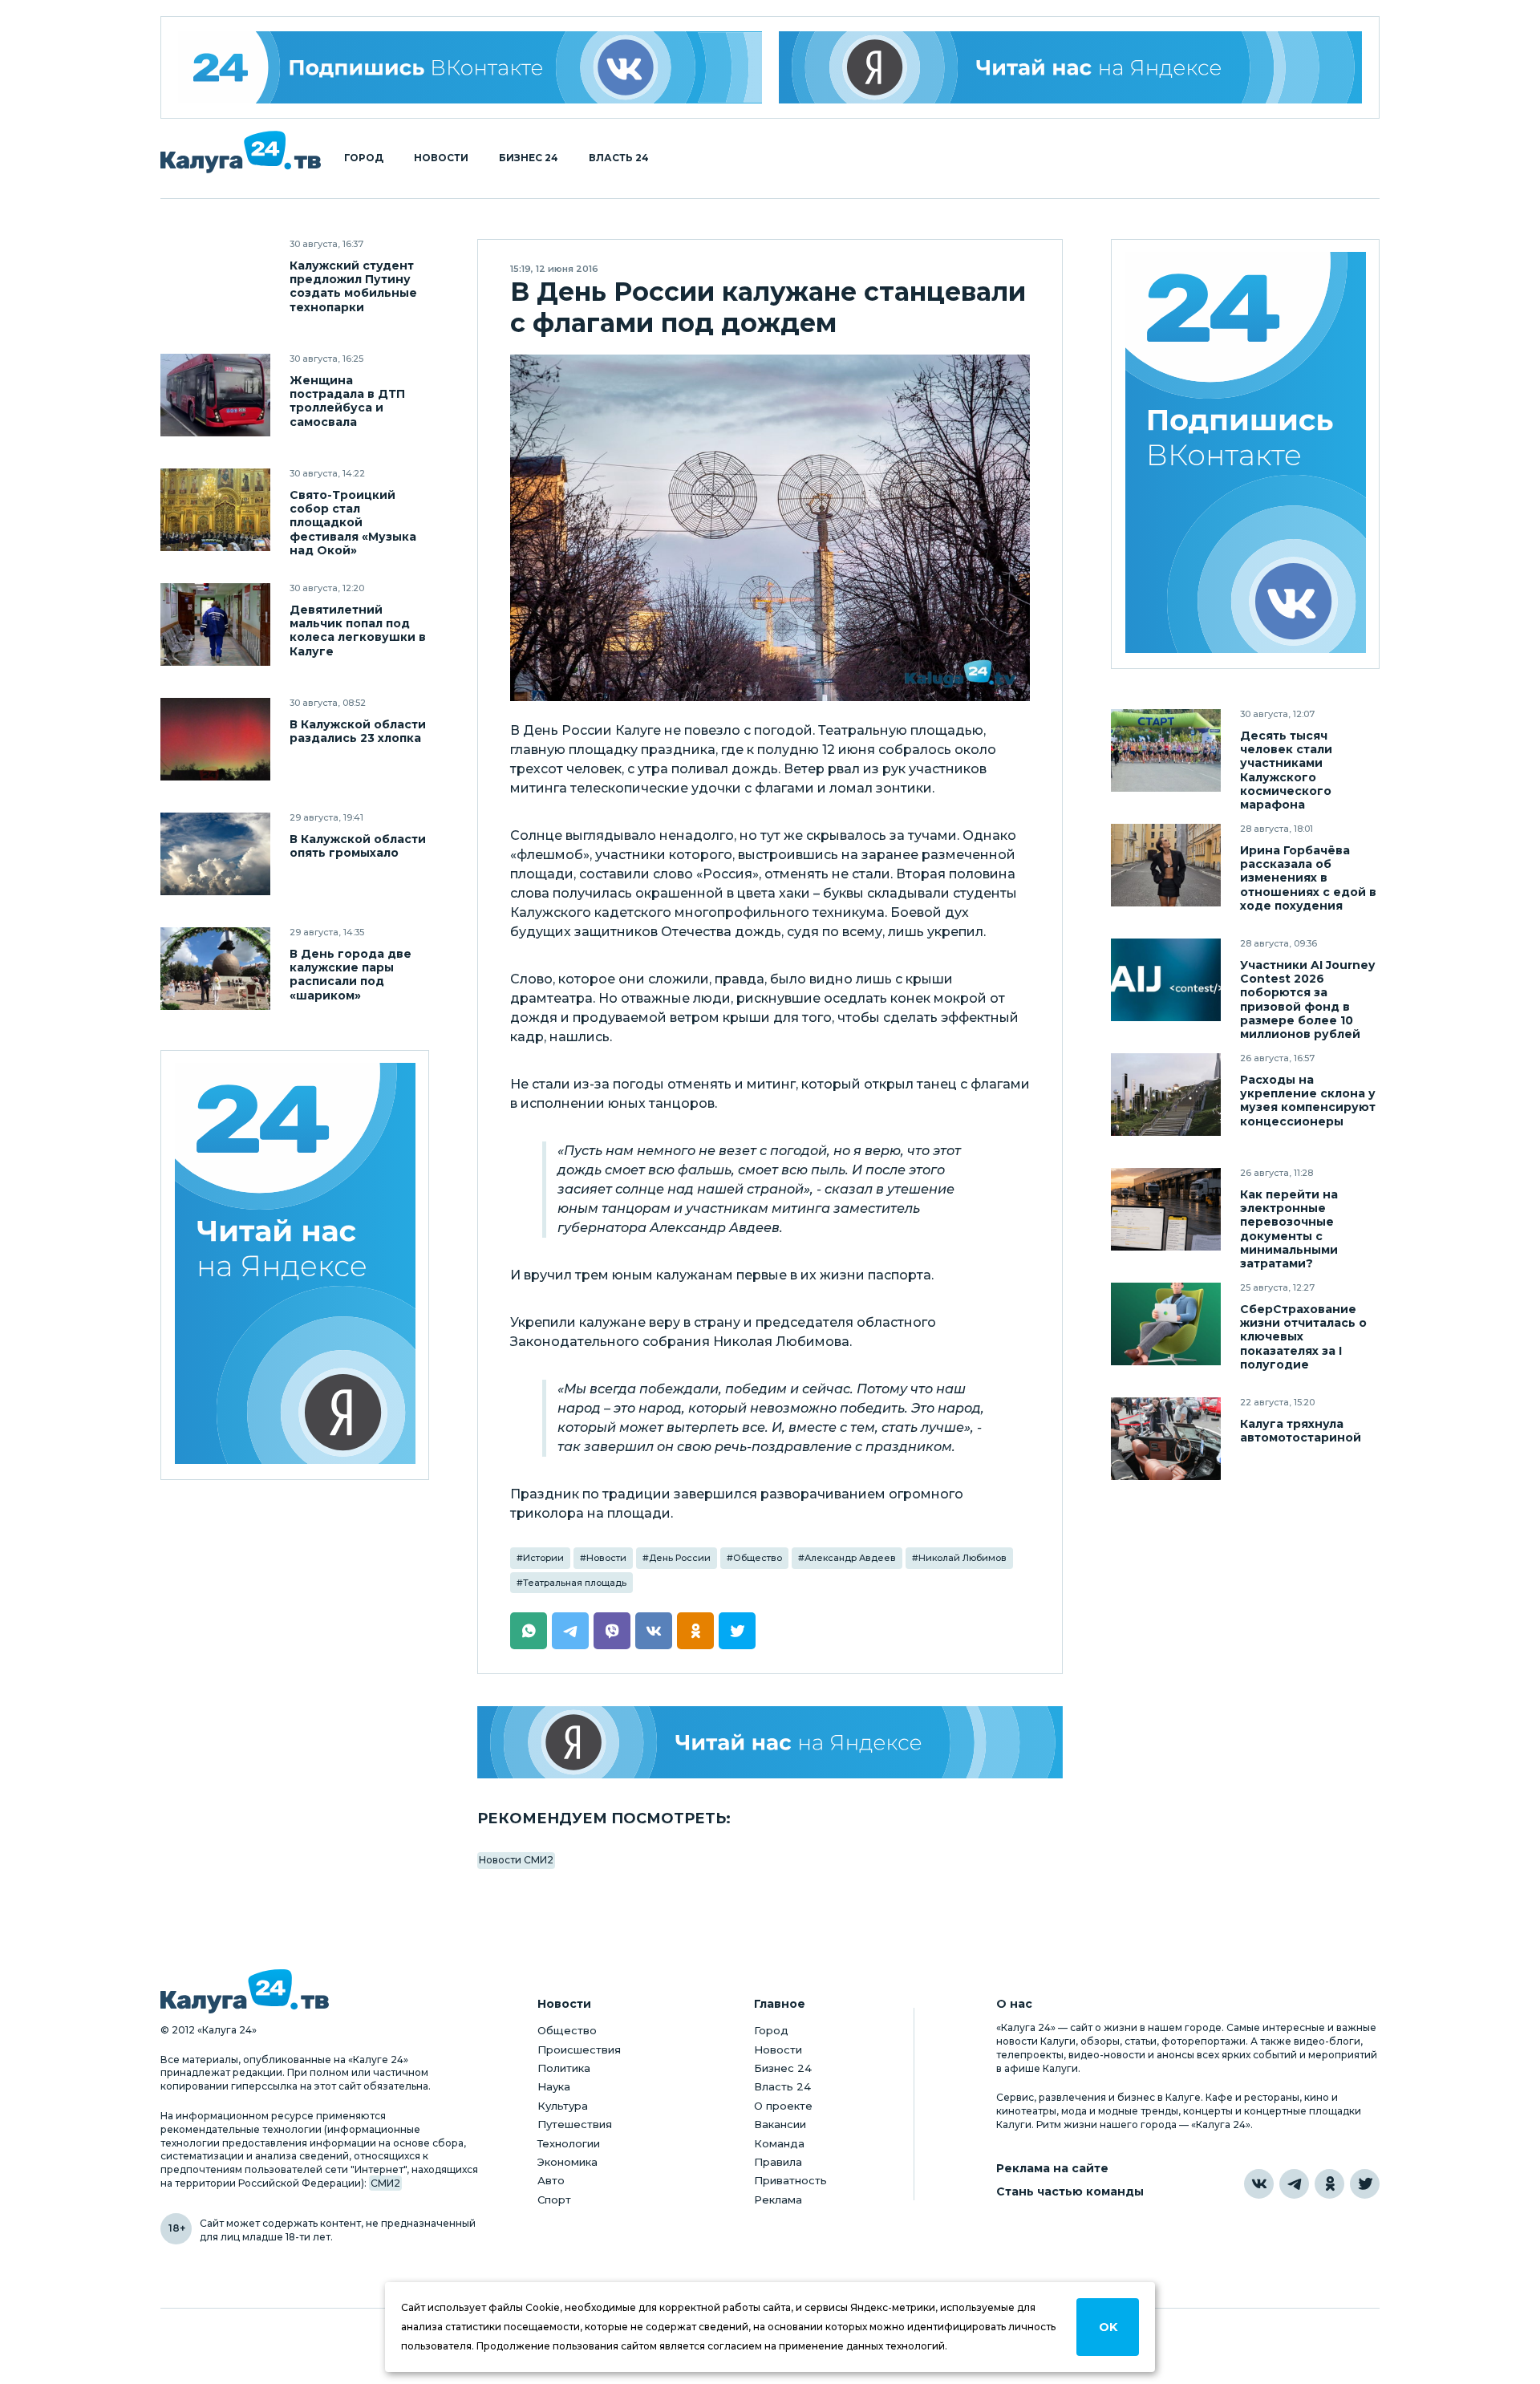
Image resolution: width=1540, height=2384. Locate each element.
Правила (778, 2162)
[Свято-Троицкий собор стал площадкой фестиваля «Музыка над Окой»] (215, 510)
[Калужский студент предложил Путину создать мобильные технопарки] (215, 280)
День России (680, 1558)
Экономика (567, 2162)
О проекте (783, 2106)
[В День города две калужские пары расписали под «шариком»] (215, 969)
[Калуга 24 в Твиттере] (1365, 2184)
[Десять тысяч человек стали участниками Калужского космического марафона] (1166, 750)
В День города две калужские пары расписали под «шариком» (351, 975)
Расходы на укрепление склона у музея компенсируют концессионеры (1308, 1101)
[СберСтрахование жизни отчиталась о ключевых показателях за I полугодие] (1166, 1324)
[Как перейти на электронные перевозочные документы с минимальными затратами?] (1166, 1209)
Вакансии (780, 2124)
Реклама (778, 2200)
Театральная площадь (575, 1583)
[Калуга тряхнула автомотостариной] (1166, 1439)
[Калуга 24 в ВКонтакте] (1259, 2184)
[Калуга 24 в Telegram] (1294, 2184)
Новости (441, 158)
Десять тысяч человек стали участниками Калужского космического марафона (1286, 770)
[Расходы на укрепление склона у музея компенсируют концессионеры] (1166, 1095)
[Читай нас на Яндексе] (1071, 67)
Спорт (554, 2200)
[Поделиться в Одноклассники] (695, 1631)
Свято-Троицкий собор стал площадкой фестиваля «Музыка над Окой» (353, 523)
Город (364, 158)
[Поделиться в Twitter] (737, 1631)
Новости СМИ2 (516, 1860)
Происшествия (579, 2050)
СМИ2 (385, 2183)
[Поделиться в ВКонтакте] (654, 1631)
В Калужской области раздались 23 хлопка (358, 732)
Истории (543, 1558)
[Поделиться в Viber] (612, 1631)
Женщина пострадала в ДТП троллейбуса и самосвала (347, 401)
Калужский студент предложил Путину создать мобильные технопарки (353, 286)
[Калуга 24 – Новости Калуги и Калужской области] (241, 152)
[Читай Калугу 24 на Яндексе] (295, 1265)
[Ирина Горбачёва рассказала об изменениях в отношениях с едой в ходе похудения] (1166, 865)
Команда (779, 2143)
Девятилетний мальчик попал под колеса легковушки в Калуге (358, 630)
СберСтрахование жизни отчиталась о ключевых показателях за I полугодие (1303, 1337)
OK (1108, 2327)
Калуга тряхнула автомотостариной (1301, 1431)
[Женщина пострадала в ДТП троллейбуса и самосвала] (215, 395)
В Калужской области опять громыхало (358, 846)
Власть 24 (619, 158)
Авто (551, 2180)
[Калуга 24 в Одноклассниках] (1329, 2184)
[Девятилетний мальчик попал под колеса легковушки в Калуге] (215, 624)
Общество (758, 1558)
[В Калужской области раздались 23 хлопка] (215, 739)
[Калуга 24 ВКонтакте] (470, 67)
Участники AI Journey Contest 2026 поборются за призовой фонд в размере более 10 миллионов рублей (1307, 999)
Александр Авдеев (850, 1558)
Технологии (569, 2143)
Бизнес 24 (529, 158)
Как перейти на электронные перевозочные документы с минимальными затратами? (1289, 1229)
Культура (563, 2106)
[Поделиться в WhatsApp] (529, 1631)
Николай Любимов (962, 1558)
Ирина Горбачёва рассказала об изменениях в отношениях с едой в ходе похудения (1308, 878)
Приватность (790, 2180)
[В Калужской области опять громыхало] (215, 854)
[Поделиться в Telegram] (570, 1631)
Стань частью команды (1070, 2192)
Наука (554, 2086)
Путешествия (575, 2124)
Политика (564, 2068)
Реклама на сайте (1052, 2169)
